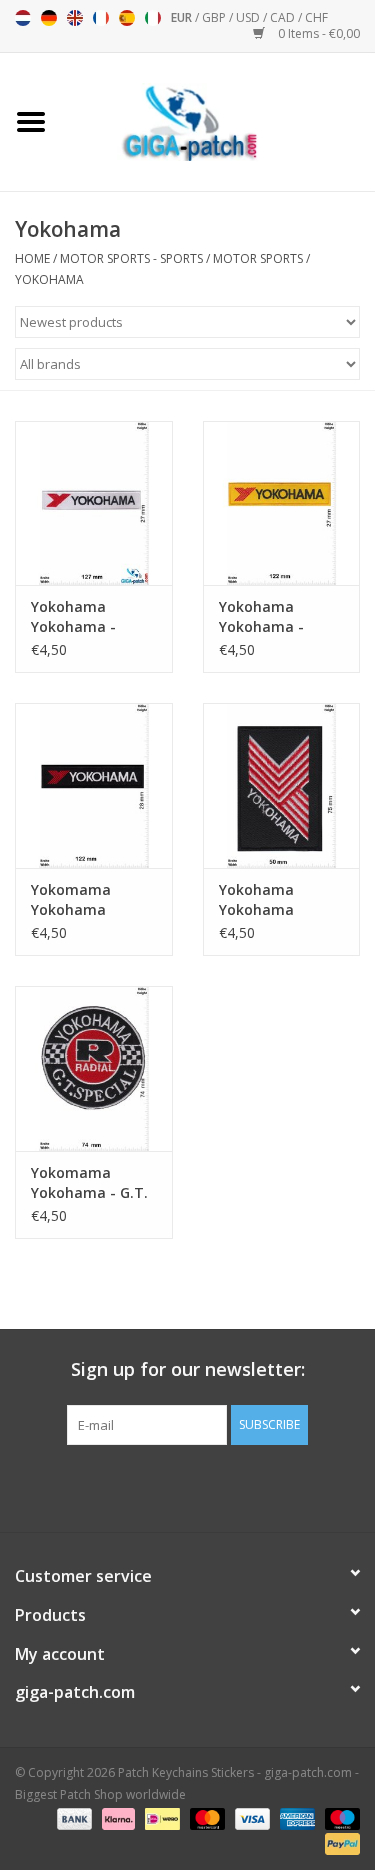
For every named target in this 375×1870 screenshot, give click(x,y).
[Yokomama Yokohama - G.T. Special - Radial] (94, 1068)
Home (32, 258)
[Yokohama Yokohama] (282, 785)
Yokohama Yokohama (256, 899)
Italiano (153, 18)
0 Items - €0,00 (317, 33)
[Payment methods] (72, 1817)
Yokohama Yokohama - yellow (261, 617)
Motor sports (258, 258)
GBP (215, 17)
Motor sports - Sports (131, 258)
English (75, 18)
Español (127, 18)
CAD (284, 17)
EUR (183, 17)
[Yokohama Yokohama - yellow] (282, 503)
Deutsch (49, 18)
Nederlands (23, 18)
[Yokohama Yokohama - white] (94, 503)
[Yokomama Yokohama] (94, 785)
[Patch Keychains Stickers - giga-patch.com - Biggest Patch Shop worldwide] (219, 120)
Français (101, 18)
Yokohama (49, 279)
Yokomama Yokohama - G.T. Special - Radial (89, 1183)
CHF (316, 17)
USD (249, 17)
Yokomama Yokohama (71, 899)
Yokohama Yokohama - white (73, 617)
